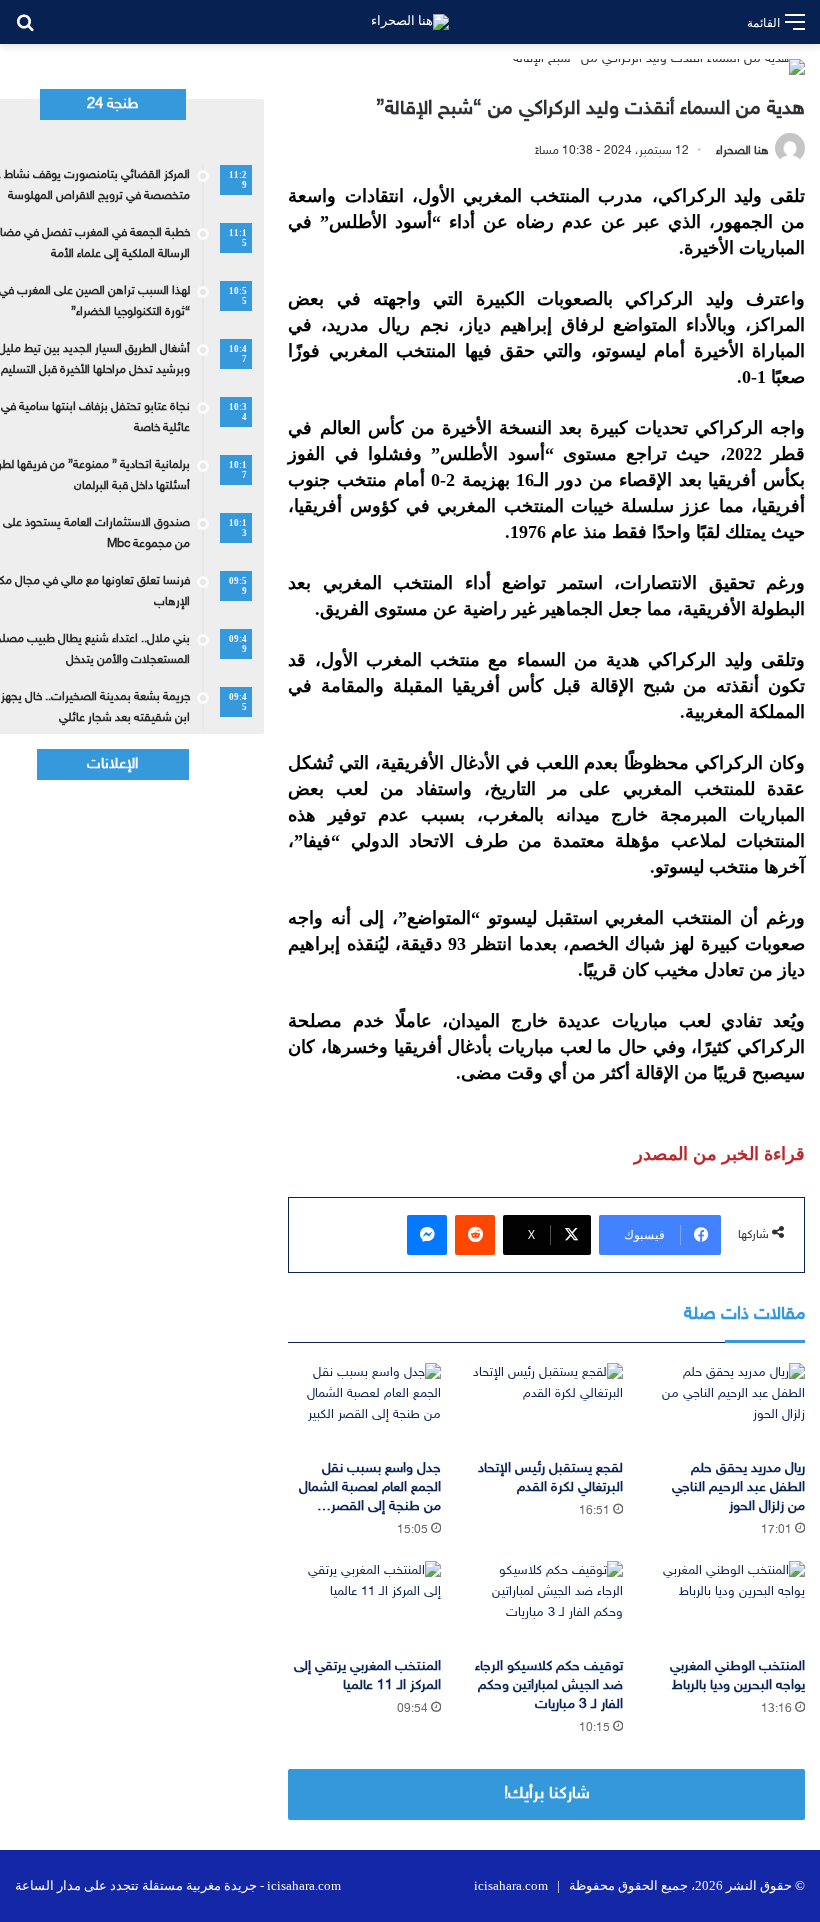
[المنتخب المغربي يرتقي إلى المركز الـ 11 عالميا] (364, 1604)
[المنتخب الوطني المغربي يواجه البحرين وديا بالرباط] (729, 1604)
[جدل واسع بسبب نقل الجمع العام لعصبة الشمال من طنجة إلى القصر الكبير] (364, 1406)
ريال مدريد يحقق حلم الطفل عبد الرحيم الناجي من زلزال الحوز (738, 1487)
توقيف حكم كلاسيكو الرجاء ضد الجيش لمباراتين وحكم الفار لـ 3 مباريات (549, 1685)
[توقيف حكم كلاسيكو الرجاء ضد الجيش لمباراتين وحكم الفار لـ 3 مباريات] (547, 1604)
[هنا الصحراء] (410, 22)
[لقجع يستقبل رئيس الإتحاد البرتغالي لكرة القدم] (547, 1406)
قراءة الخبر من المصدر (719, 1154)
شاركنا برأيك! (547, 1794)
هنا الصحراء (742, 151)
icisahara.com (511, 1885)
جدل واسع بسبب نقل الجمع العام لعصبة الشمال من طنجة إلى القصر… (370, 1487)
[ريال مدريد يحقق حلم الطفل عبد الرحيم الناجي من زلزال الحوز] (729, 1406)
